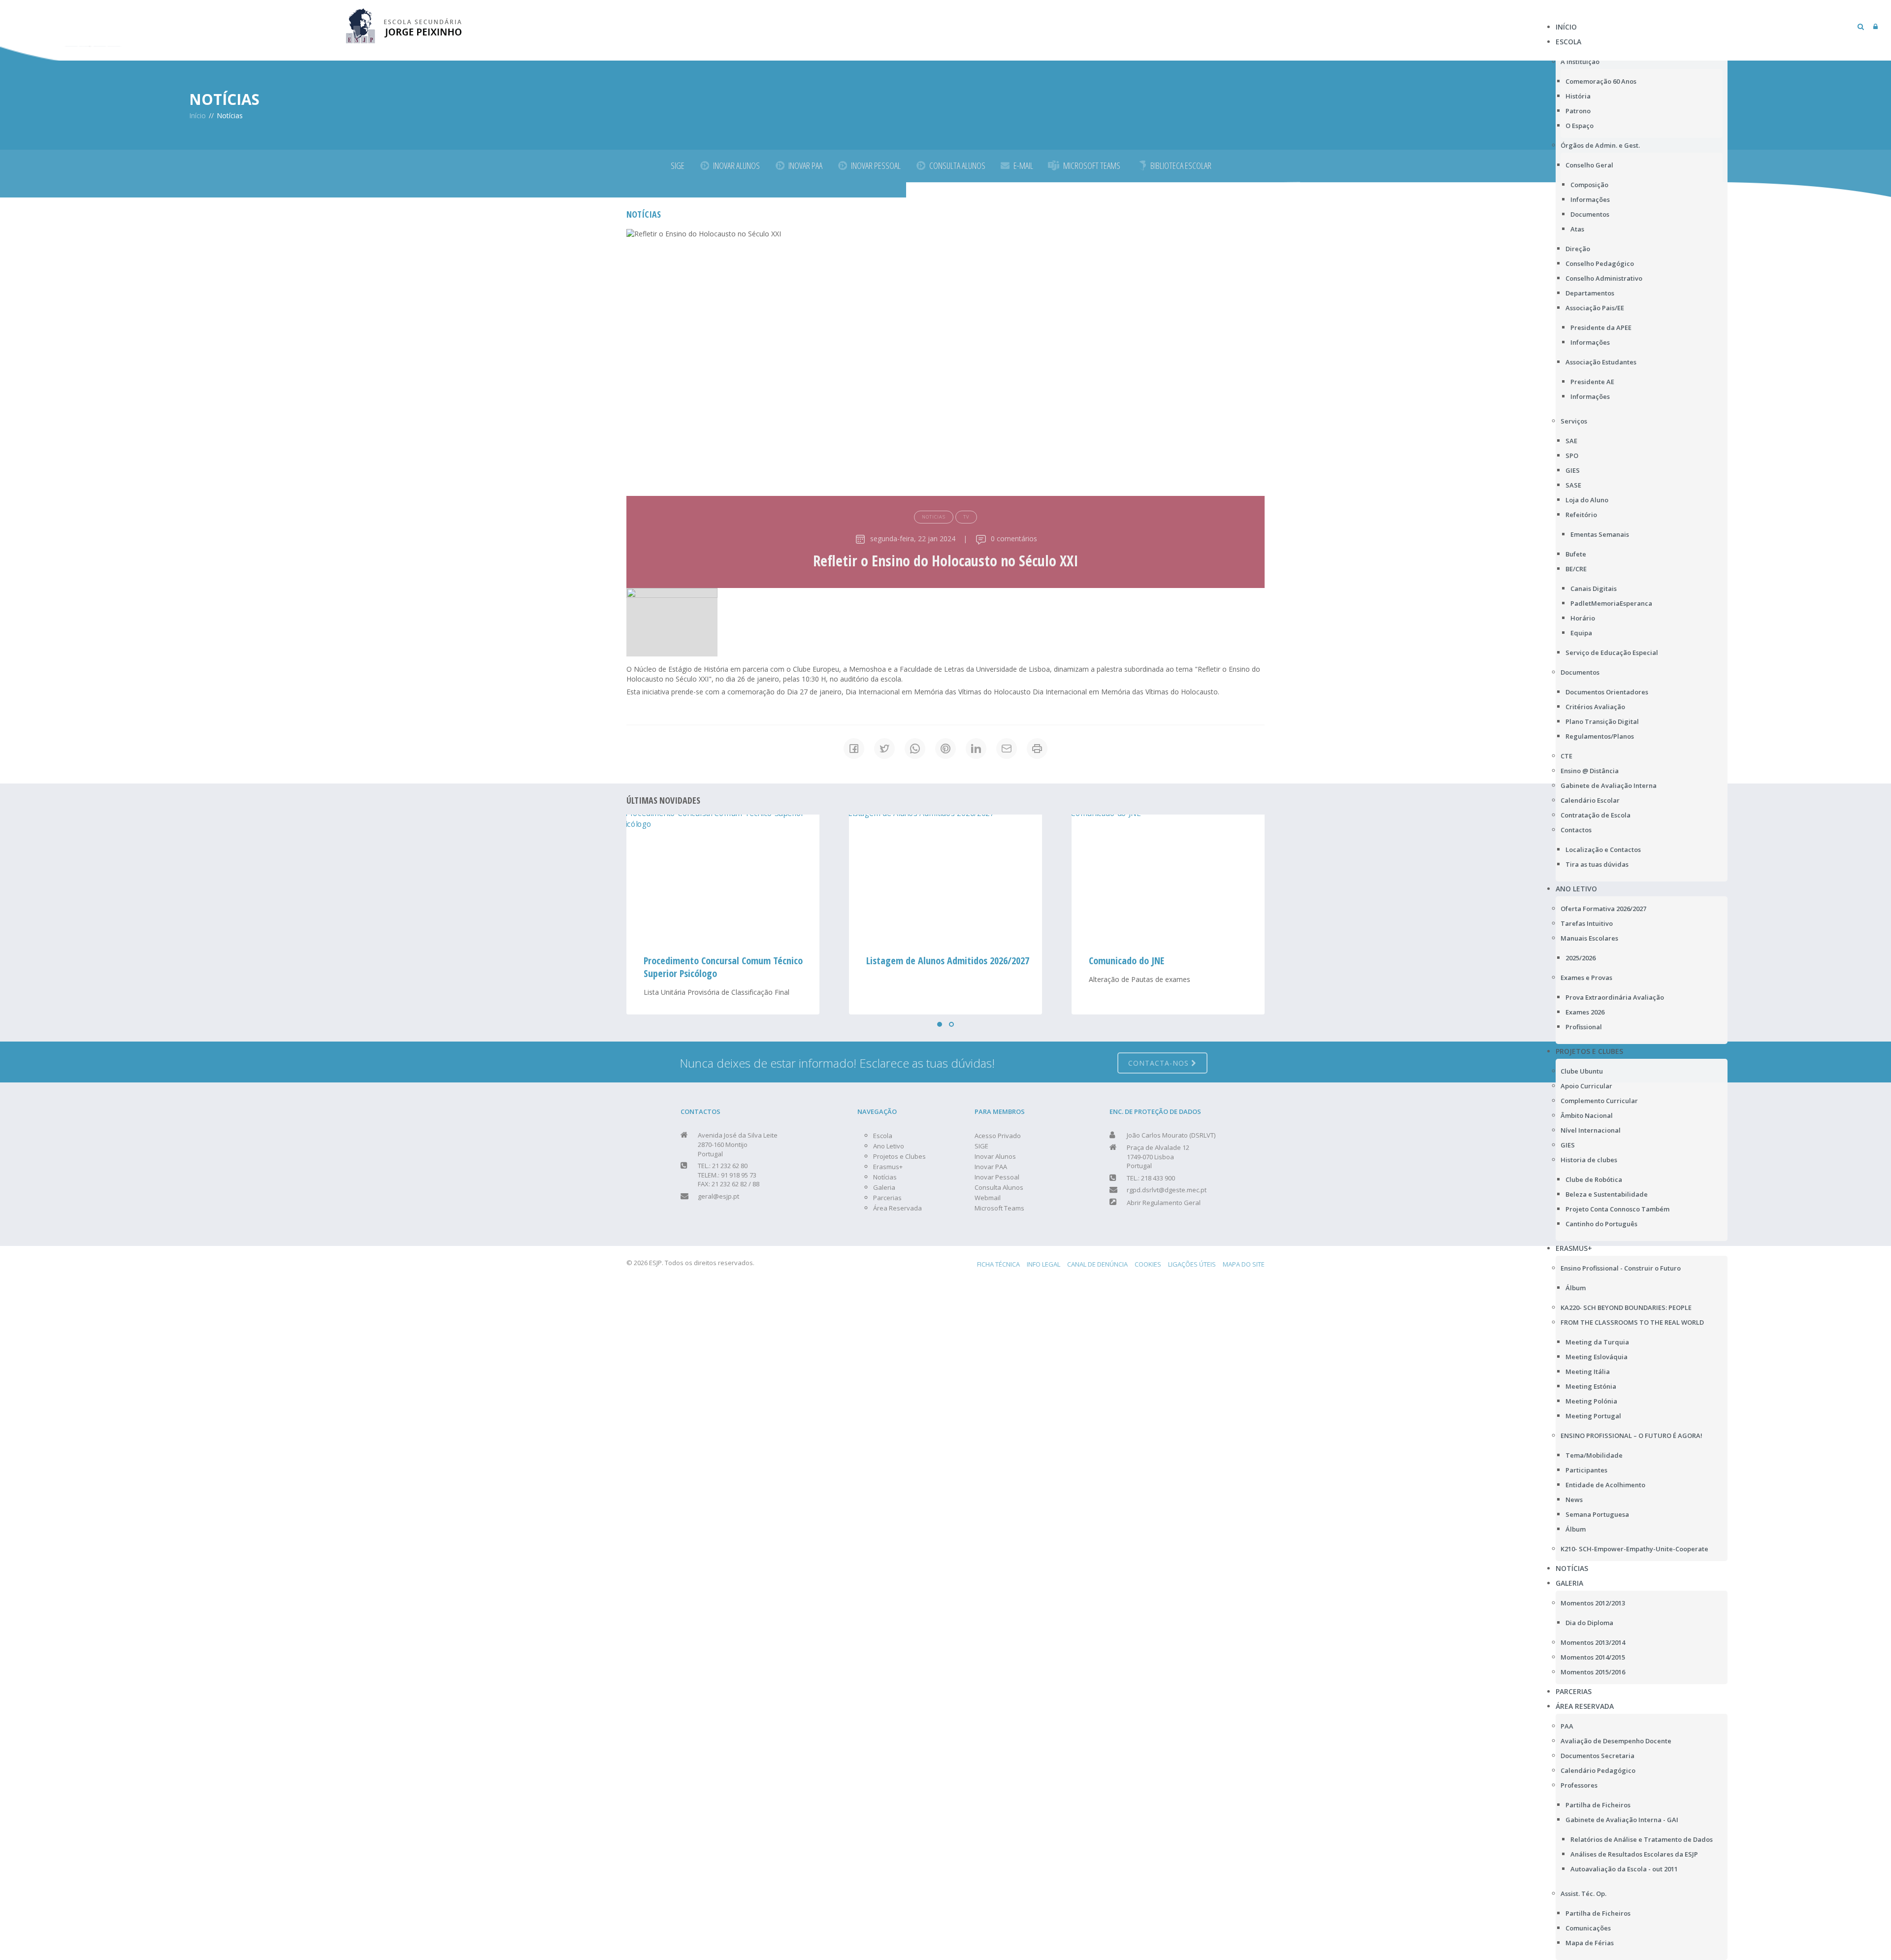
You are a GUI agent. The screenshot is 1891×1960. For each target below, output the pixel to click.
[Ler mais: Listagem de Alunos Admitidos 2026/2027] (723, 879)
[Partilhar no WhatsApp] (915, 749)
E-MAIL (1023, 165)
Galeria (884, 1187)
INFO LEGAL (1043, 1264)
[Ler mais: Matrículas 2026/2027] (1168, 879)
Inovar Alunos (995, 1156)
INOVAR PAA (805, 165)
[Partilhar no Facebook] (854, 749)
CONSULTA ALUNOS (957, 165)
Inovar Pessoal (997, 1177)
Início (197, 115)
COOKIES (1148, 1264)
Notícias (885, 1177)
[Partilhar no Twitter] (884, 749)
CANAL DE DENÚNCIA (1097, 1264)
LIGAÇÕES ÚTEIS (1192, 1264)
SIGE (678, 165)
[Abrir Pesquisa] (1861, 26)
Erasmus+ (888, 1167)
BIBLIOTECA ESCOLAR (1181, 165)
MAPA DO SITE (1244, 1264)
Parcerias (887, 1198)
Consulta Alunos (999, 1187)
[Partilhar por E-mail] (1007, 749)
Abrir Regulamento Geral (1164, 1203)
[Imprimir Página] (1037, 749)
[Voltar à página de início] (404, 24)
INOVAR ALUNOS (736, 165)
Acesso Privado (998, 1136)
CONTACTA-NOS (1160, 1063)
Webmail (988, 1198)
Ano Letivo (889, 1146)
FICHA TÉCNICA (998, 1264)
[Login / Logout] (1875, 26)
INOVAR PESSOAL (876, 165)
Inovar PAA (991, 1167)
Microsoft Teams (999, 1208)
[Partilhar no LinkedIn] (976, 749)
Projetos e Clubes (899, 1156)
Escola (883, 1136)
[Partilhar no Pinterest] (945, 749)
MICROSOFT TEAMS (1092, 165)
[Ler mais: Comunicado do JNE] (945, 879)
